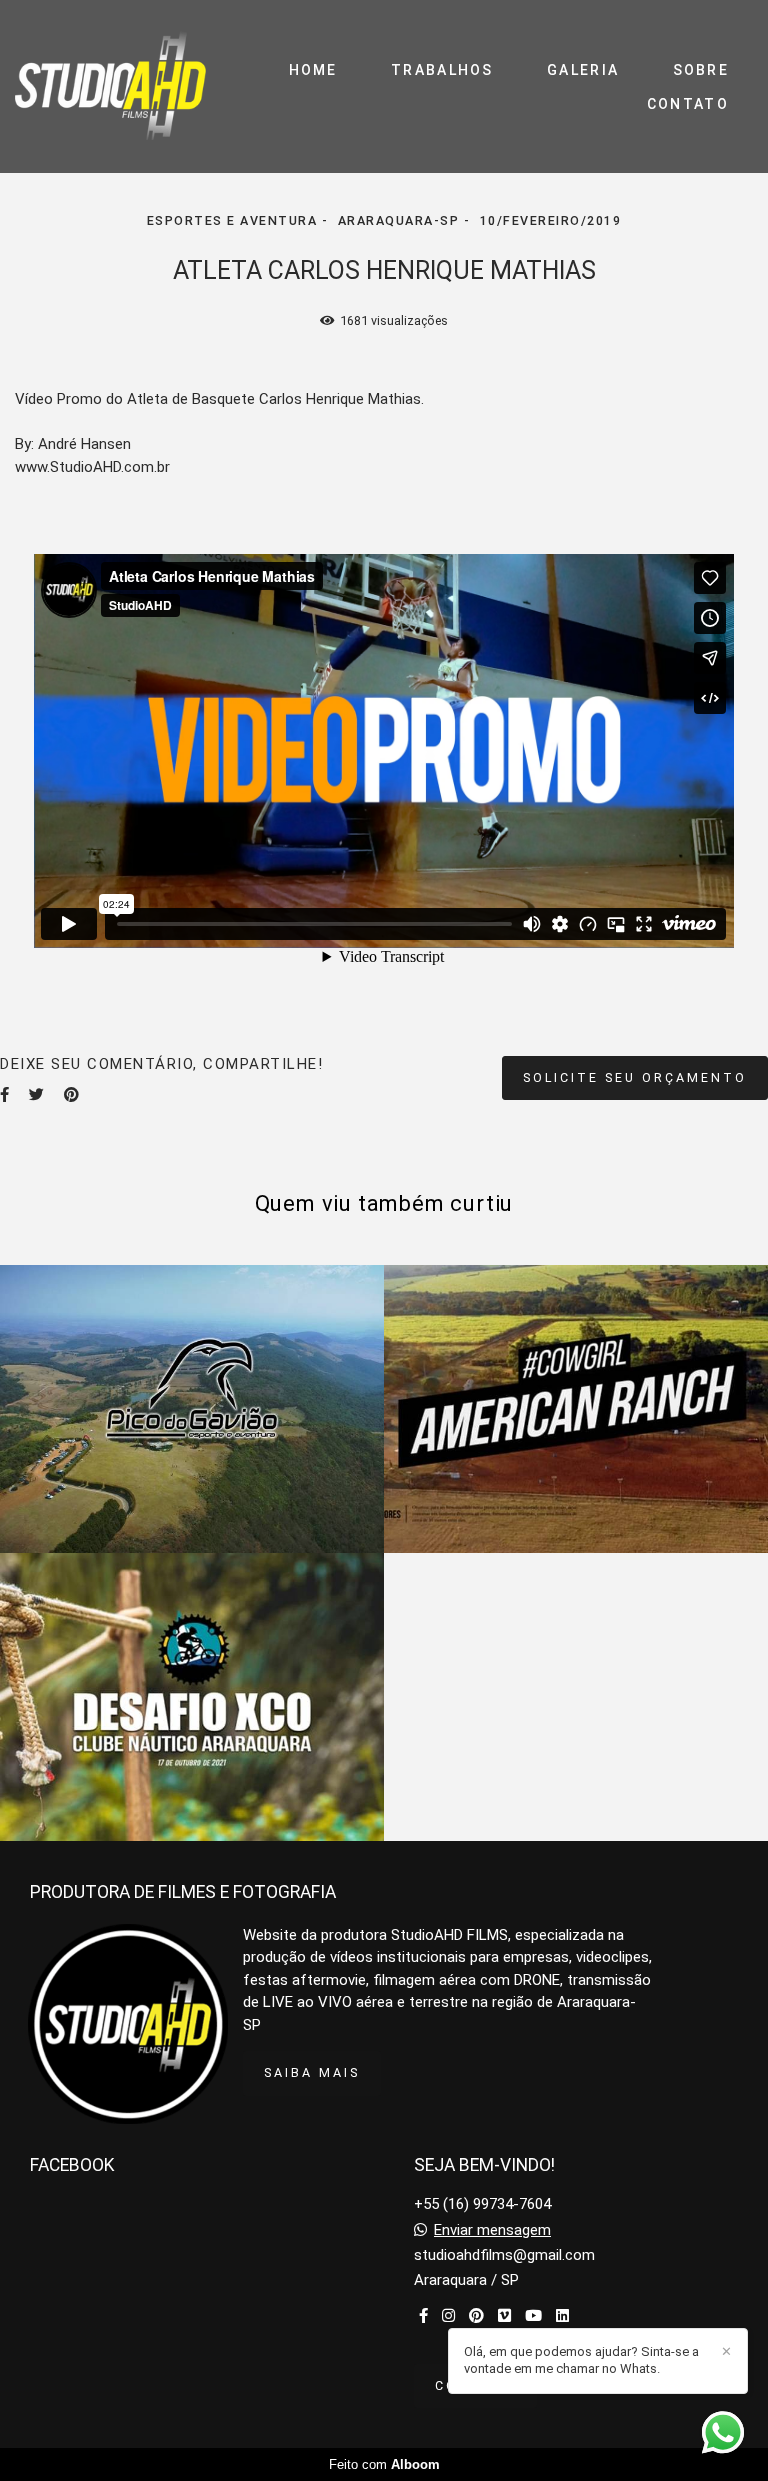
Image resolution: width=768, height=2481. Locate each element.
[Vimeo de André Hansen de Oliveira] (504, 2316)
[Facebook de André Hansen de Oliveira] (423, 2316)
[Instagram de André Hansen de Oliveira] (448, 2316)
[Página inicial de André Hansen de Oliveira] (110, 86)
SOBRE (701, 70)
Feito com (384, 2464)
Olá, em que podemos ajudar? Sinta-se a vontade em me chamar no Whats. (581, 2360)
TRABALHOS (442, 70)
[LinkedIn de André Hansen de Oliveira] (562, 2316)
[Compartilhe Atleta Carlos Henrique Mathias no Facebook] (4, 1095)
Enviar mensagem (492, 2230)
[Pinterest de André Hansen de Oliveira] (476, 2316)
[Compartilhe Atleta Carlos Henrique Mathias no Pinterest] (71, 1095)
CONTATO (688, 104)
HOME (313, 70)
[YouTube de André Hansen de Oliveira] (533, 2316)
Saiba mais (312, 2072)
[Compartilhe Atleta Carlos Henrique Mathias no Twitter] (36, 1095)
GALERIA (583, 70)
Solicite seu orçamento (635, 1077)
